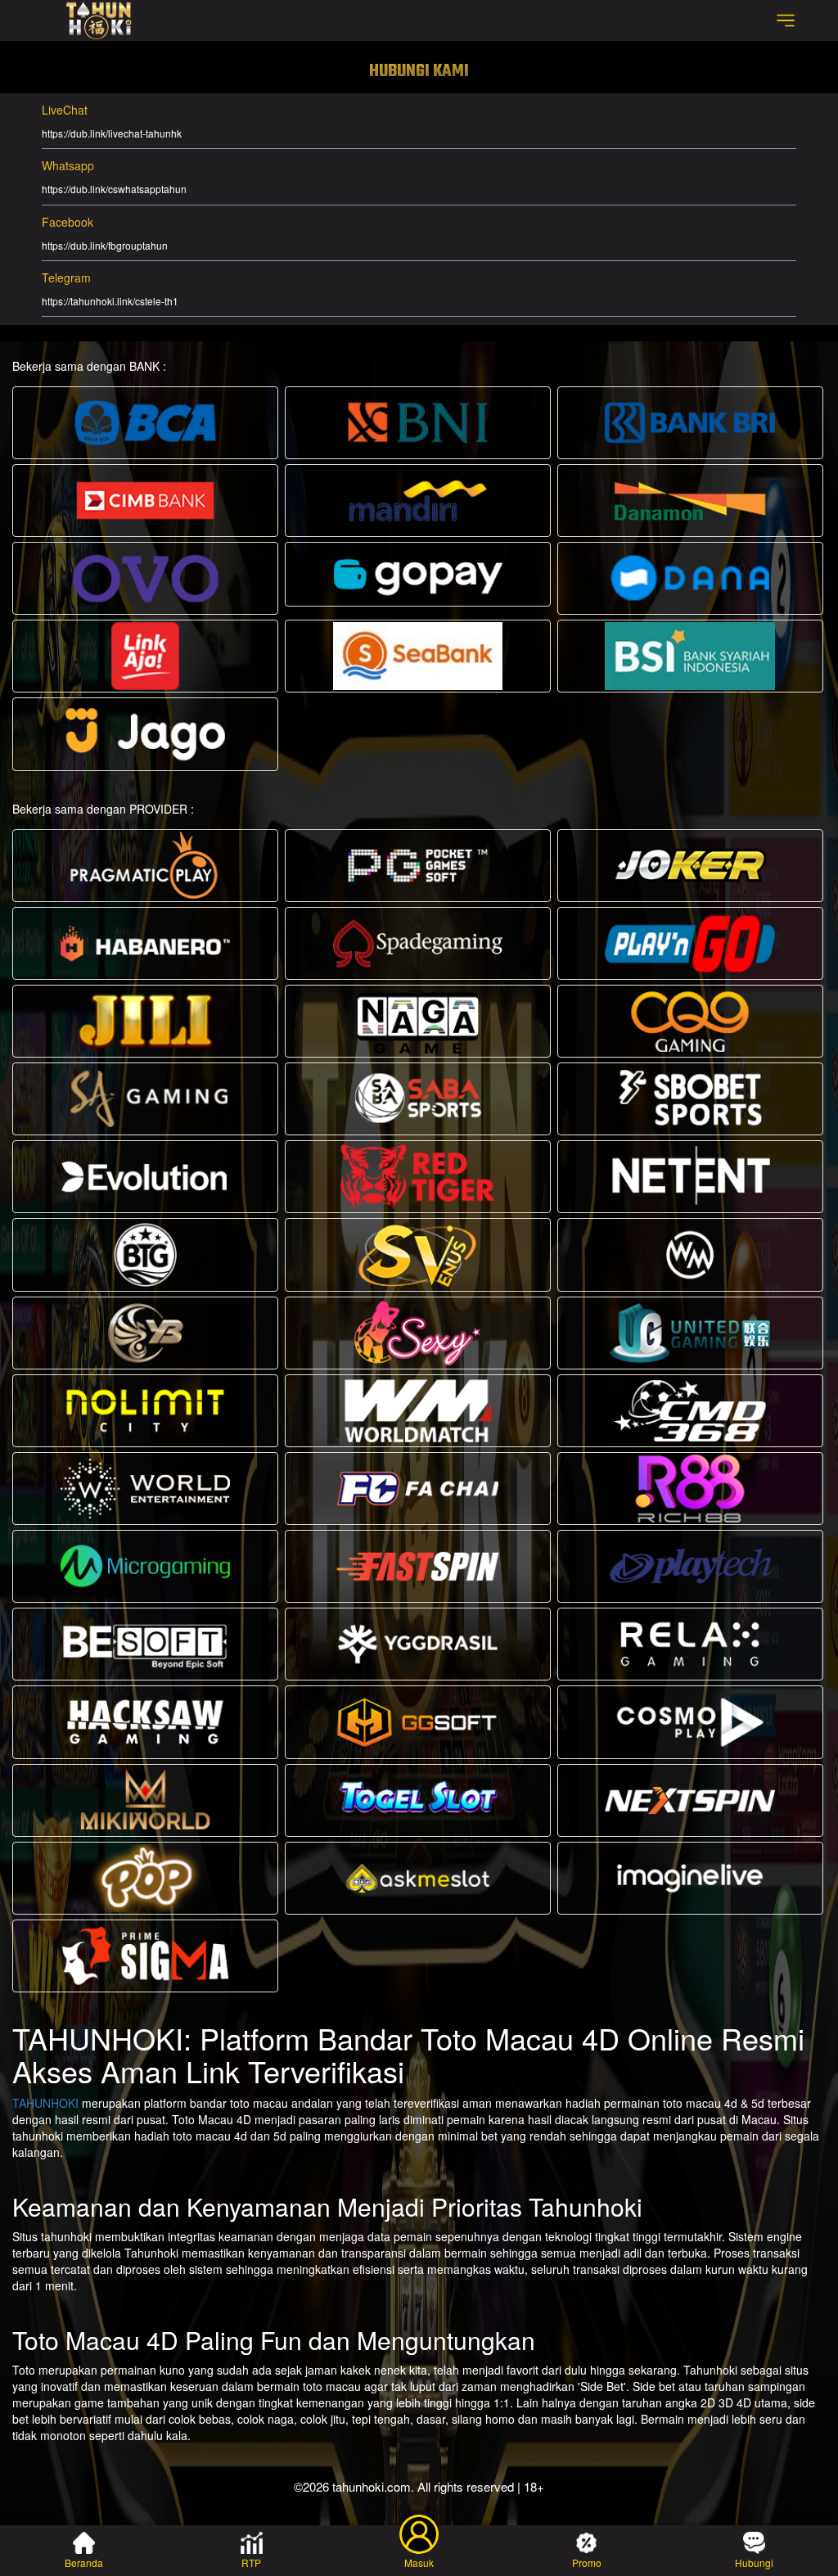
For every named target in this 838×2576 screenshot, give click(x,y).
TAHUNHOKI (45, 2103)
